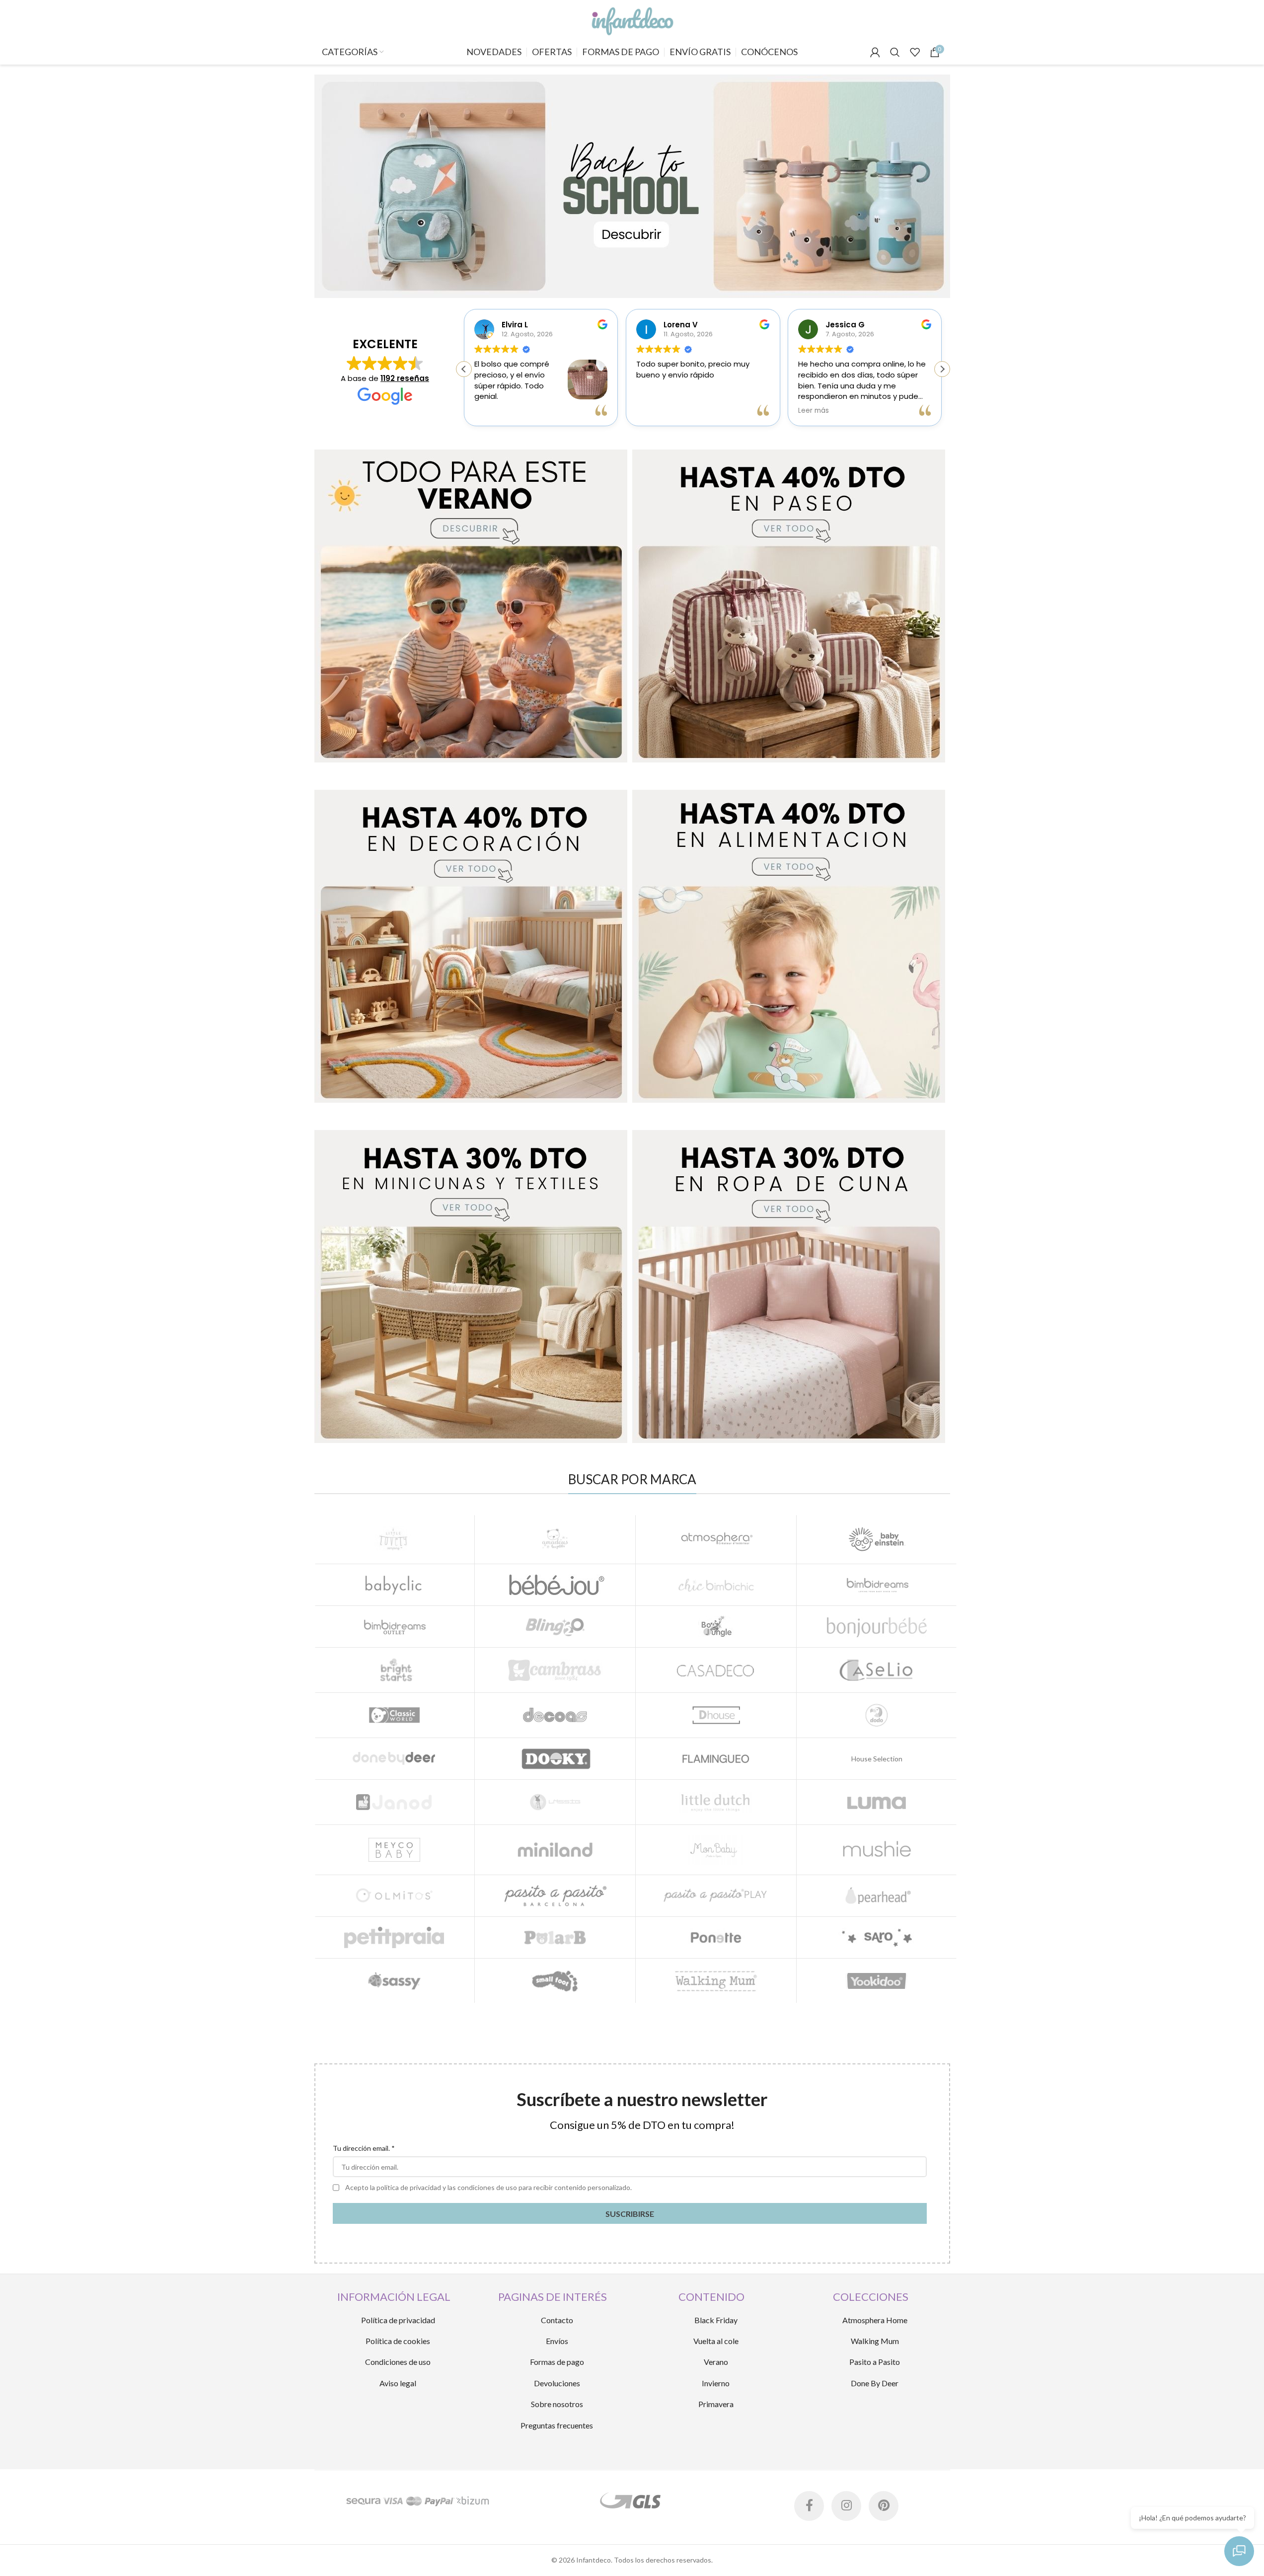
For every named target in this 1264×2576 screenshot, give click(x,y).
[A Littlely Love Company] (395, 1539)
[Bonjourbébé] (877, 1627)
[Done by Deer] (395, 1759)
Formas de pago (557, 2362)
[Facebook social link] (809, 2506)
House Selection (877, 1759)
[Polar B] (555, 1937)
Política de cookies (398, 2341)
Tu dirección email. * (364, 2148)
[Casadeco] (716, 1670)
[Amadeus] (555, 1539)
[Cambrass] (555, 1670)
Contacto (557, 2320)
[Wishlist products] (915, 52)
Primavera (716, 2404)
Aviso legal (398, 2383)
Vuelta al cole (716, 2341)
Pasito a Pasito (875, 2362)
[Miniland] (555, 1850)
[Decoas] (555, 1715)
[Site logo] (632, 19)
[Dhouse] (716, 1715)
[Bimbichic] (716, 1585)
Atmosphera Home (875, 2320)
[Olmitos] (395, 1896)
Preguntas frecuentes (557, 2425)
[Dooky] (555, 1759)
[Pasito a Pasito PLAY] (716, 1896)
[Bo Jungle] (716, 1627)
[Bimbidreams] (877, 1585)
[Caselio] (877, 1670)
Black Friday (716, 2320)
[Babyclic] (395, 1585)
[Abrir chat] (1239, 2551)
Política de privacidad (398, 2320)
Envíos (557, 2341)
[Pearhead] (877, 1896)
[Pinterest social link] (884, 2506)
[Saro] (877, 1937)
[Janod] (395, 1802)
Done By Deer (875, 2383)
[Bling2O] (555, 1627)
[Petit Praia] (395, 1937)
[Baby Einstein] (877, 1539)
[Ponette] (716, 1937)
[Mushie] (877, 1850)
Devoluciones (557, 2383)
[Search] (895, 52)
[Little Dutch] (716, 1802)
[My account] (875, 52)
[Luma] (877, 1802)
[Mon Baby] (716, 1850)
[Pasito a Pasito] (555, 1896)
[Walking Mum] (716, 1981)
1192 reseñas (405, 378)
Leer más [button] (814, 411)
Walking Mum (875, 2341)
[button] (942, 369)
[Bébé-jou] (555, 1585)
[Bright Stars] (395, 1670)
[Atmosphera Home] (716, 1539)
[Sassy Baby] (395, 1981)
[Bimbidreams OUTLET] (395, 1627)
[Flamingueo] (716, 1759)
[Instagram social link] (846, 2506)
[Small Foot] (555, 1981)
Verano (716, 2362)
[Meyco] (395, 1850)
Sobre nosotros (557, 2404)
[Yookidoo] (877, 1981)
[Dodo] (877, 1715)
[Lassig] (555, 1802)
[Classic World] (395, 1715)
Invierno (716, 2383)
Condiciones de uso (398, 2362)
